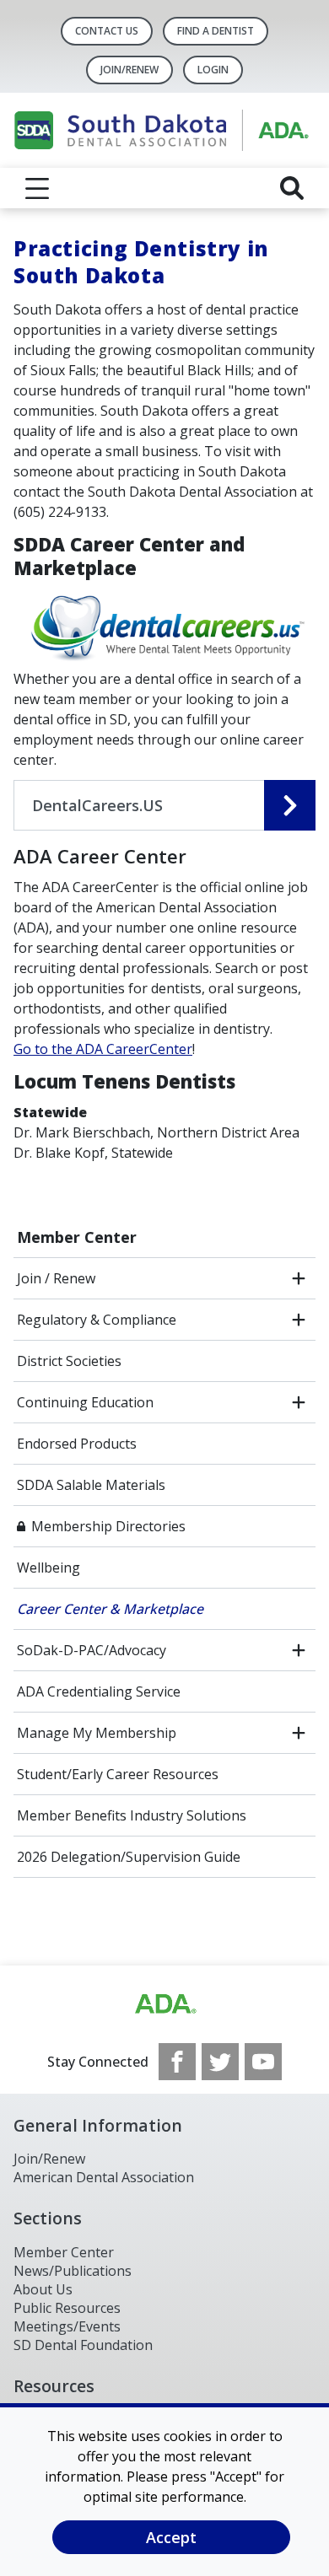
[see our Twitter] (220, 2062)
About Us (43, 2289)
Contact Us (107, 31)
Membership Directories (108, 1526)
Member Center (77, 1237)
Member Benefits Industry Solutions (132, 1815)
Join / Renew (56, 1278)
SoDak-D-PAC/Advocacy (92, 1650)
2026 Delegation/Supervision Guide (129, 1857)
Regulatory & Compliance (97, 1320)
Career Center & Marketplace (110, 1609)
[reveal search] (292, 188)
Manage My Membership (97, 1733)
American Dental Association (104, 2177)
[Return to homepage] (164, 130)
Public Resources (67, 2308)
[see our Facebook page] (177, 2062)
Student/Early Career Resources (118, 1774)
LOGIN (213, 70)
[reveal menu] (37, 188)
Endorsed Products (77, 1444)
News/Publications (73, 2271)
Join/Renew (129, 70)
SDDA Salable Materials (91, 1485)
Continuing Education (85, 1402)
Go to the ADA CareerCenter (103, 1049)
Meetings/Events (67, 2326)
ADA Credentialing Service (99, 1691)
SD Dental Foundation (83, 2345)
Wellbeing (49, 1568)
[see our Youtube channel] (263, 2062)
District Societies (69, 1361)
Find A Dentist (216, 31)
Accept (171, 2537)
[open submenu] (299, 1278)
